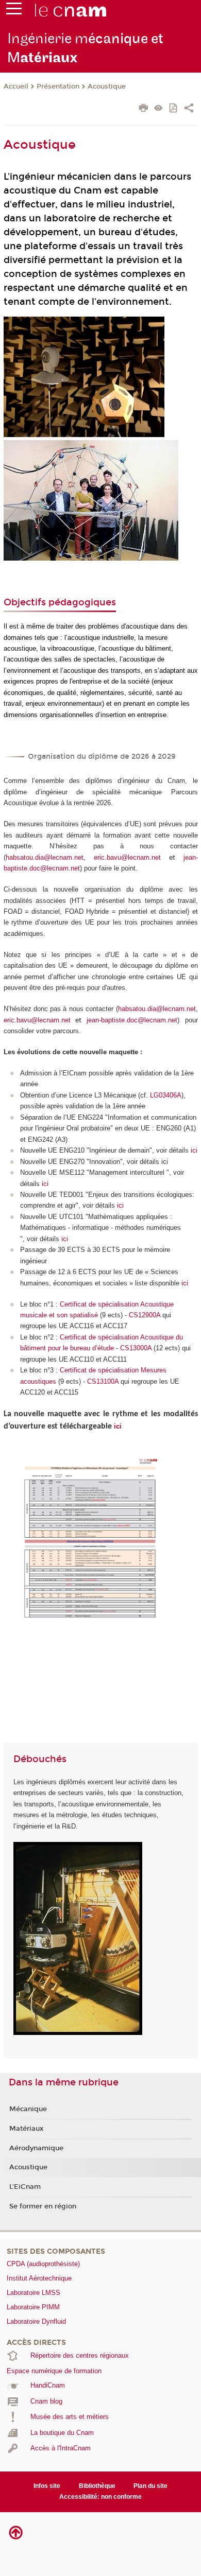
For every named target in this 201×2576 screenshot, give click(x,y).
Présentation (58, 86)
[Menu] (14, 11)
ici (194, 1150)
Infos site (47, 2486)
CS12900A (146, 1315)
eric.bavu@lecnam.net (127, 857)
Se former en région (43, 2206)
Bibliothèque (97, 2486)
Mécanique (28, 2109)
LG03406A (166, 1095)
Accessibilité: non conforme (100, 2497)
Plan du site (150, 2486)
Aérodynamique (36, 2148)
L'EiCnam (25, 2187)
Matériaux (26, 2129)
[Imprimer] (144, 109)
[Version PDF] (174, 109)
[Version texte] (158, 109)
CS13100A (103, 1381)
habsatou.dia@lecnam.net (45, 857)
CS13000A (137, 1348)
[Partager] (189, 109)
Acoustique (107, 86)
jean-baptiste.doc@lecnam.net (132, 1020)
